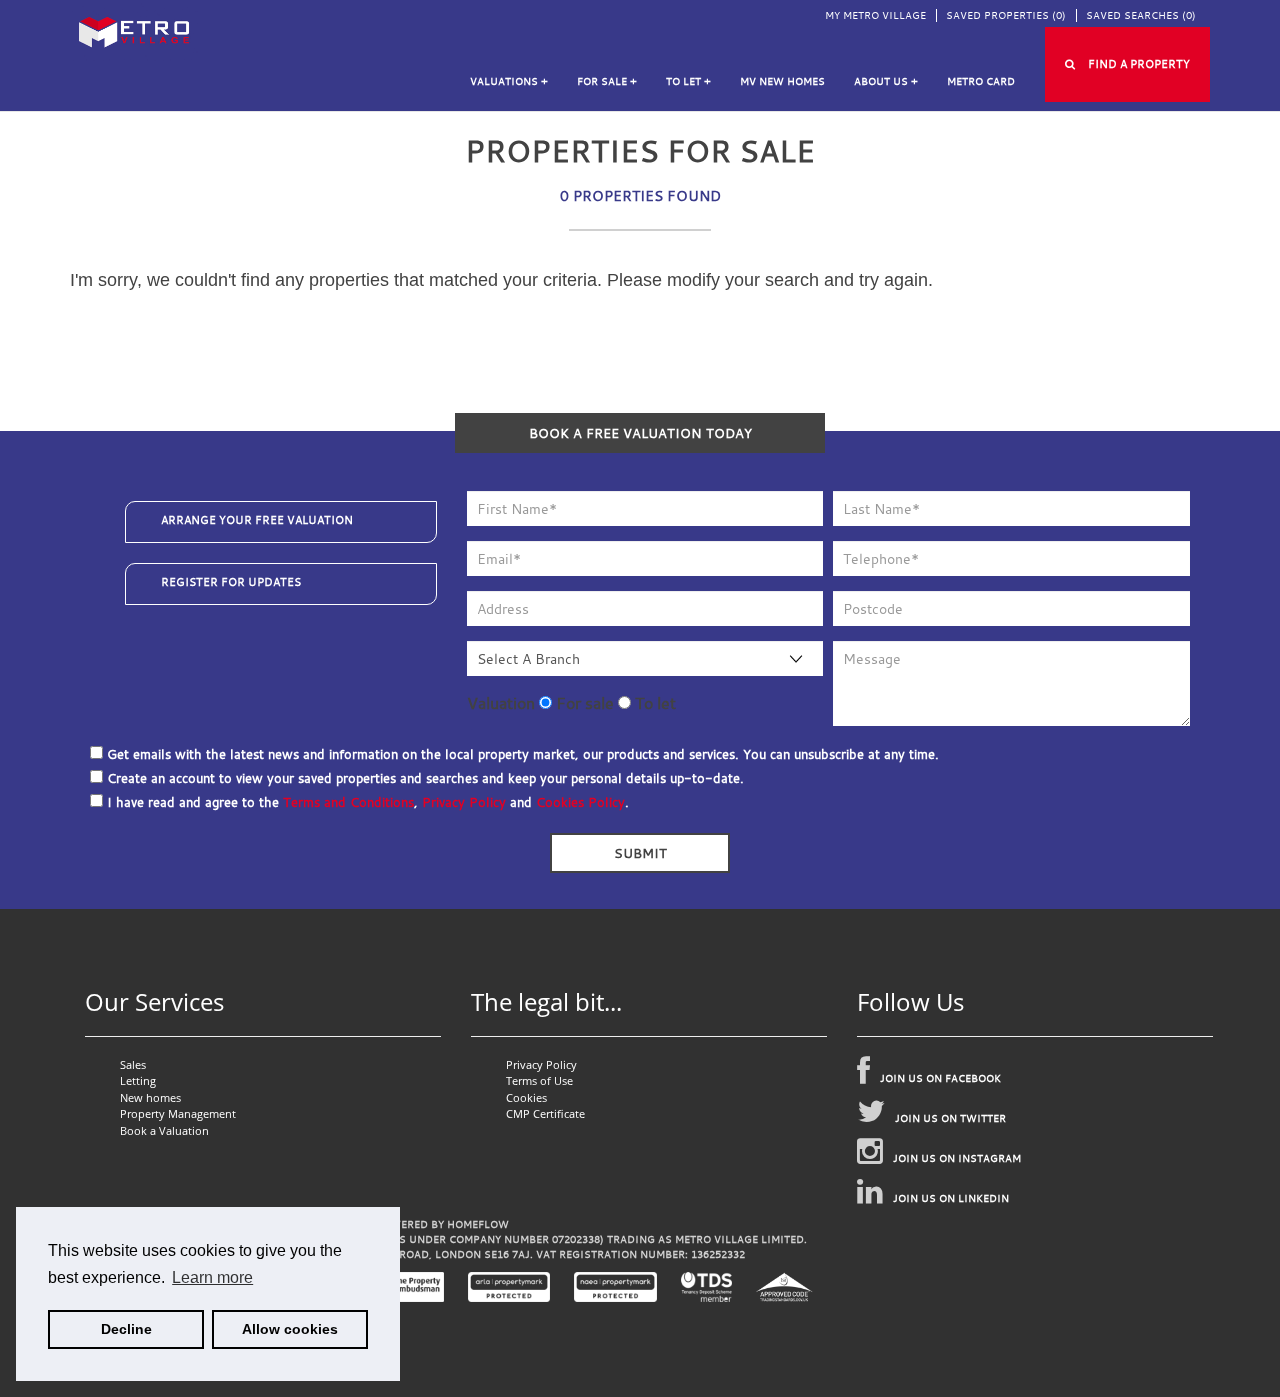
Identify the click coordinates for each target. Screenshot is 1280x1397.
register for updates (231, 582)
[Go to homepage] (134, 29)
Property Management (178, 1113)
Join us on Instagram (957, 1158)
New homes (150, 1097)
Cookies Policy (580, 802)
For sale (583, 703)
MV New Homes (782, 81)
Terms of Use (539, 1080)
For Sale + (607, 81)
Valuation (501, 703)
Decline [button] (126, 1329)
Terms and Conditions (348, 802)
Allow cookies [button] (290, 1329)
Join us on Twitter (950, 1118)
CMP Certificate (545, 1113)
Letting (138, 1080)
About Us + (886, 81)
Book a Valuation (164, 1130)
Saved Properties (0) (1006, 15)
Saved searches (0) (1141, 15)
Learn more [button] (212, 1277)
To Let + (688, 81)
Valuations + (509, 81)
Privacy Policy (464, 802)
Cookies (526, 1097)
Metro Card (981, 81)
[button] (1127, 64)
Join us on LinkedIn (951, 1198)
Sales (133, 1064)
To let (653, 703)
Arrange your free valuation (257, 520)
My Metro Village (875, 15)
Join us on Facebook (940, 1078)
